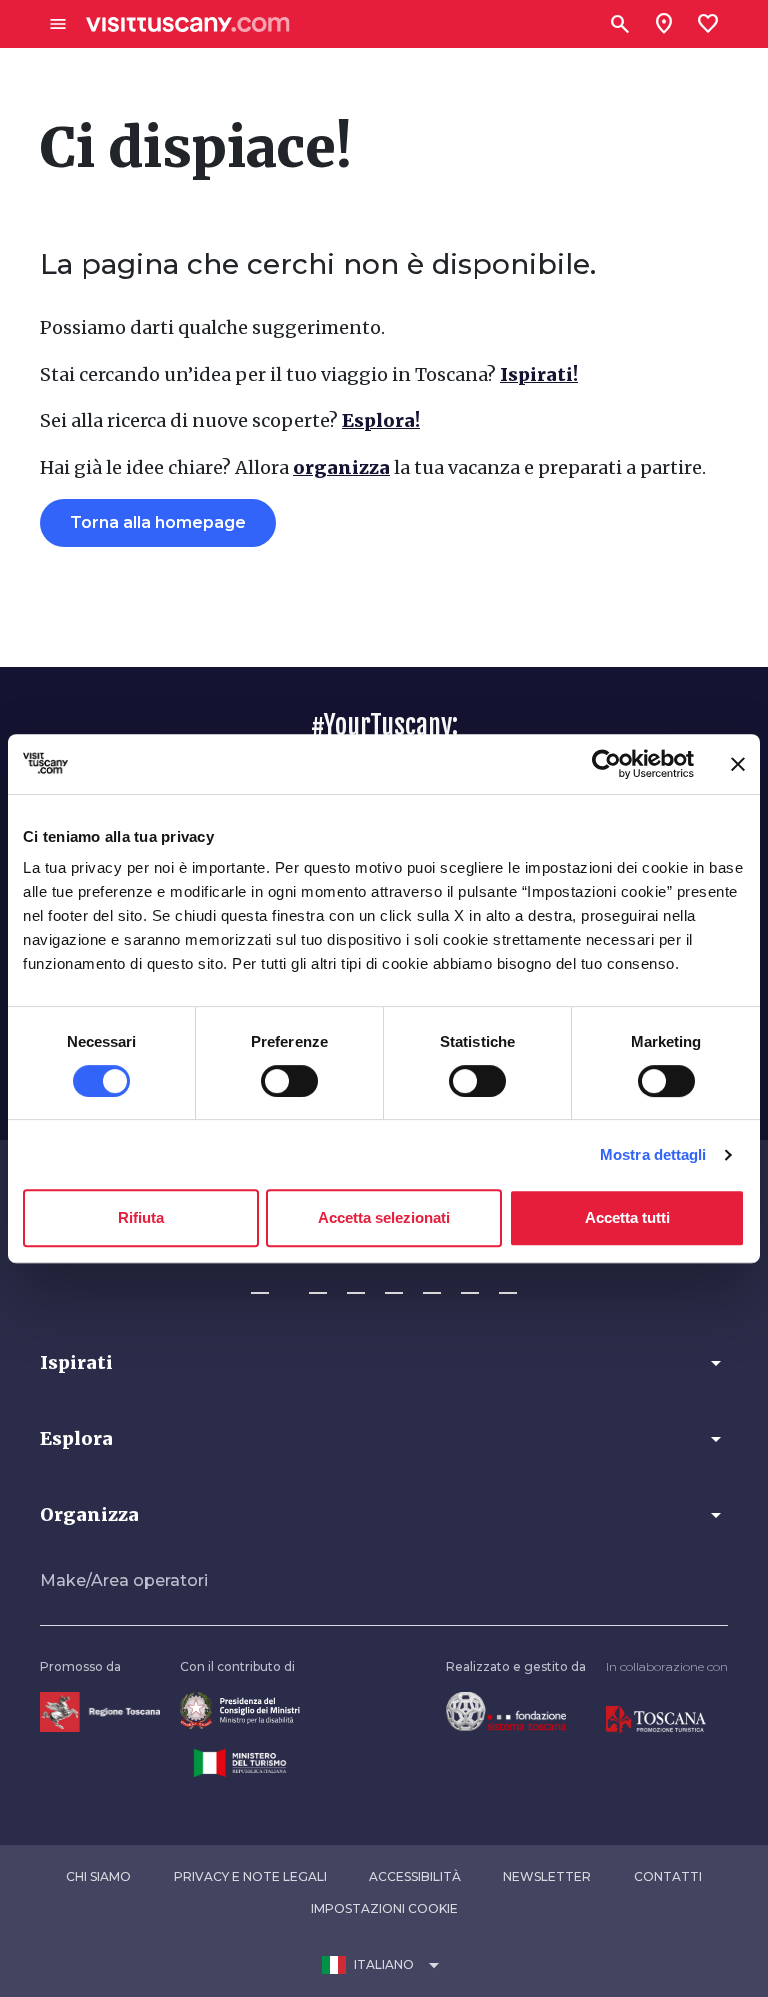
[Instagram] (318, 1284)
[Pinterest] (394, 1284)
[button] (384, 1363)
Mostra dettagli (653, 1154)
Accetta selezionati (384, 1217)
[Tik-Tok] (356, 1284)
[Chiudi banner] (738, 764)
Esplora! (381, 420)
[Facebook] (260, 1284)
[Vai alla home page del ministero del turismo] (240, 1761)
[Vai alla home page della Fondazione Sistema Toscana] (506, 1710)
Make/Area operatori (124, 1580)
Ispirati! (539, 374)
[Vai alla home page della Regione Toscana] (100, 1710)
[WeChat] (470, 1284)
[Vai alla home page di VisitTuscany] (188, 24)
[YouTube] (432, 1284)
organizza (341, 467)
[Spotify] (508, 1284)
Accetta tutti (627, 1217)
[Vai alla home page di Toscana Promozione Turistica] (656, 1718)
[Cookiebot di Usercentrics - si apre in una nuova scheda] (606, 764)
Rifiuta (141, 1217)
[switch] (289, 1081)
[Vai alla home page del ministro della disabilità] (240, 1710)
